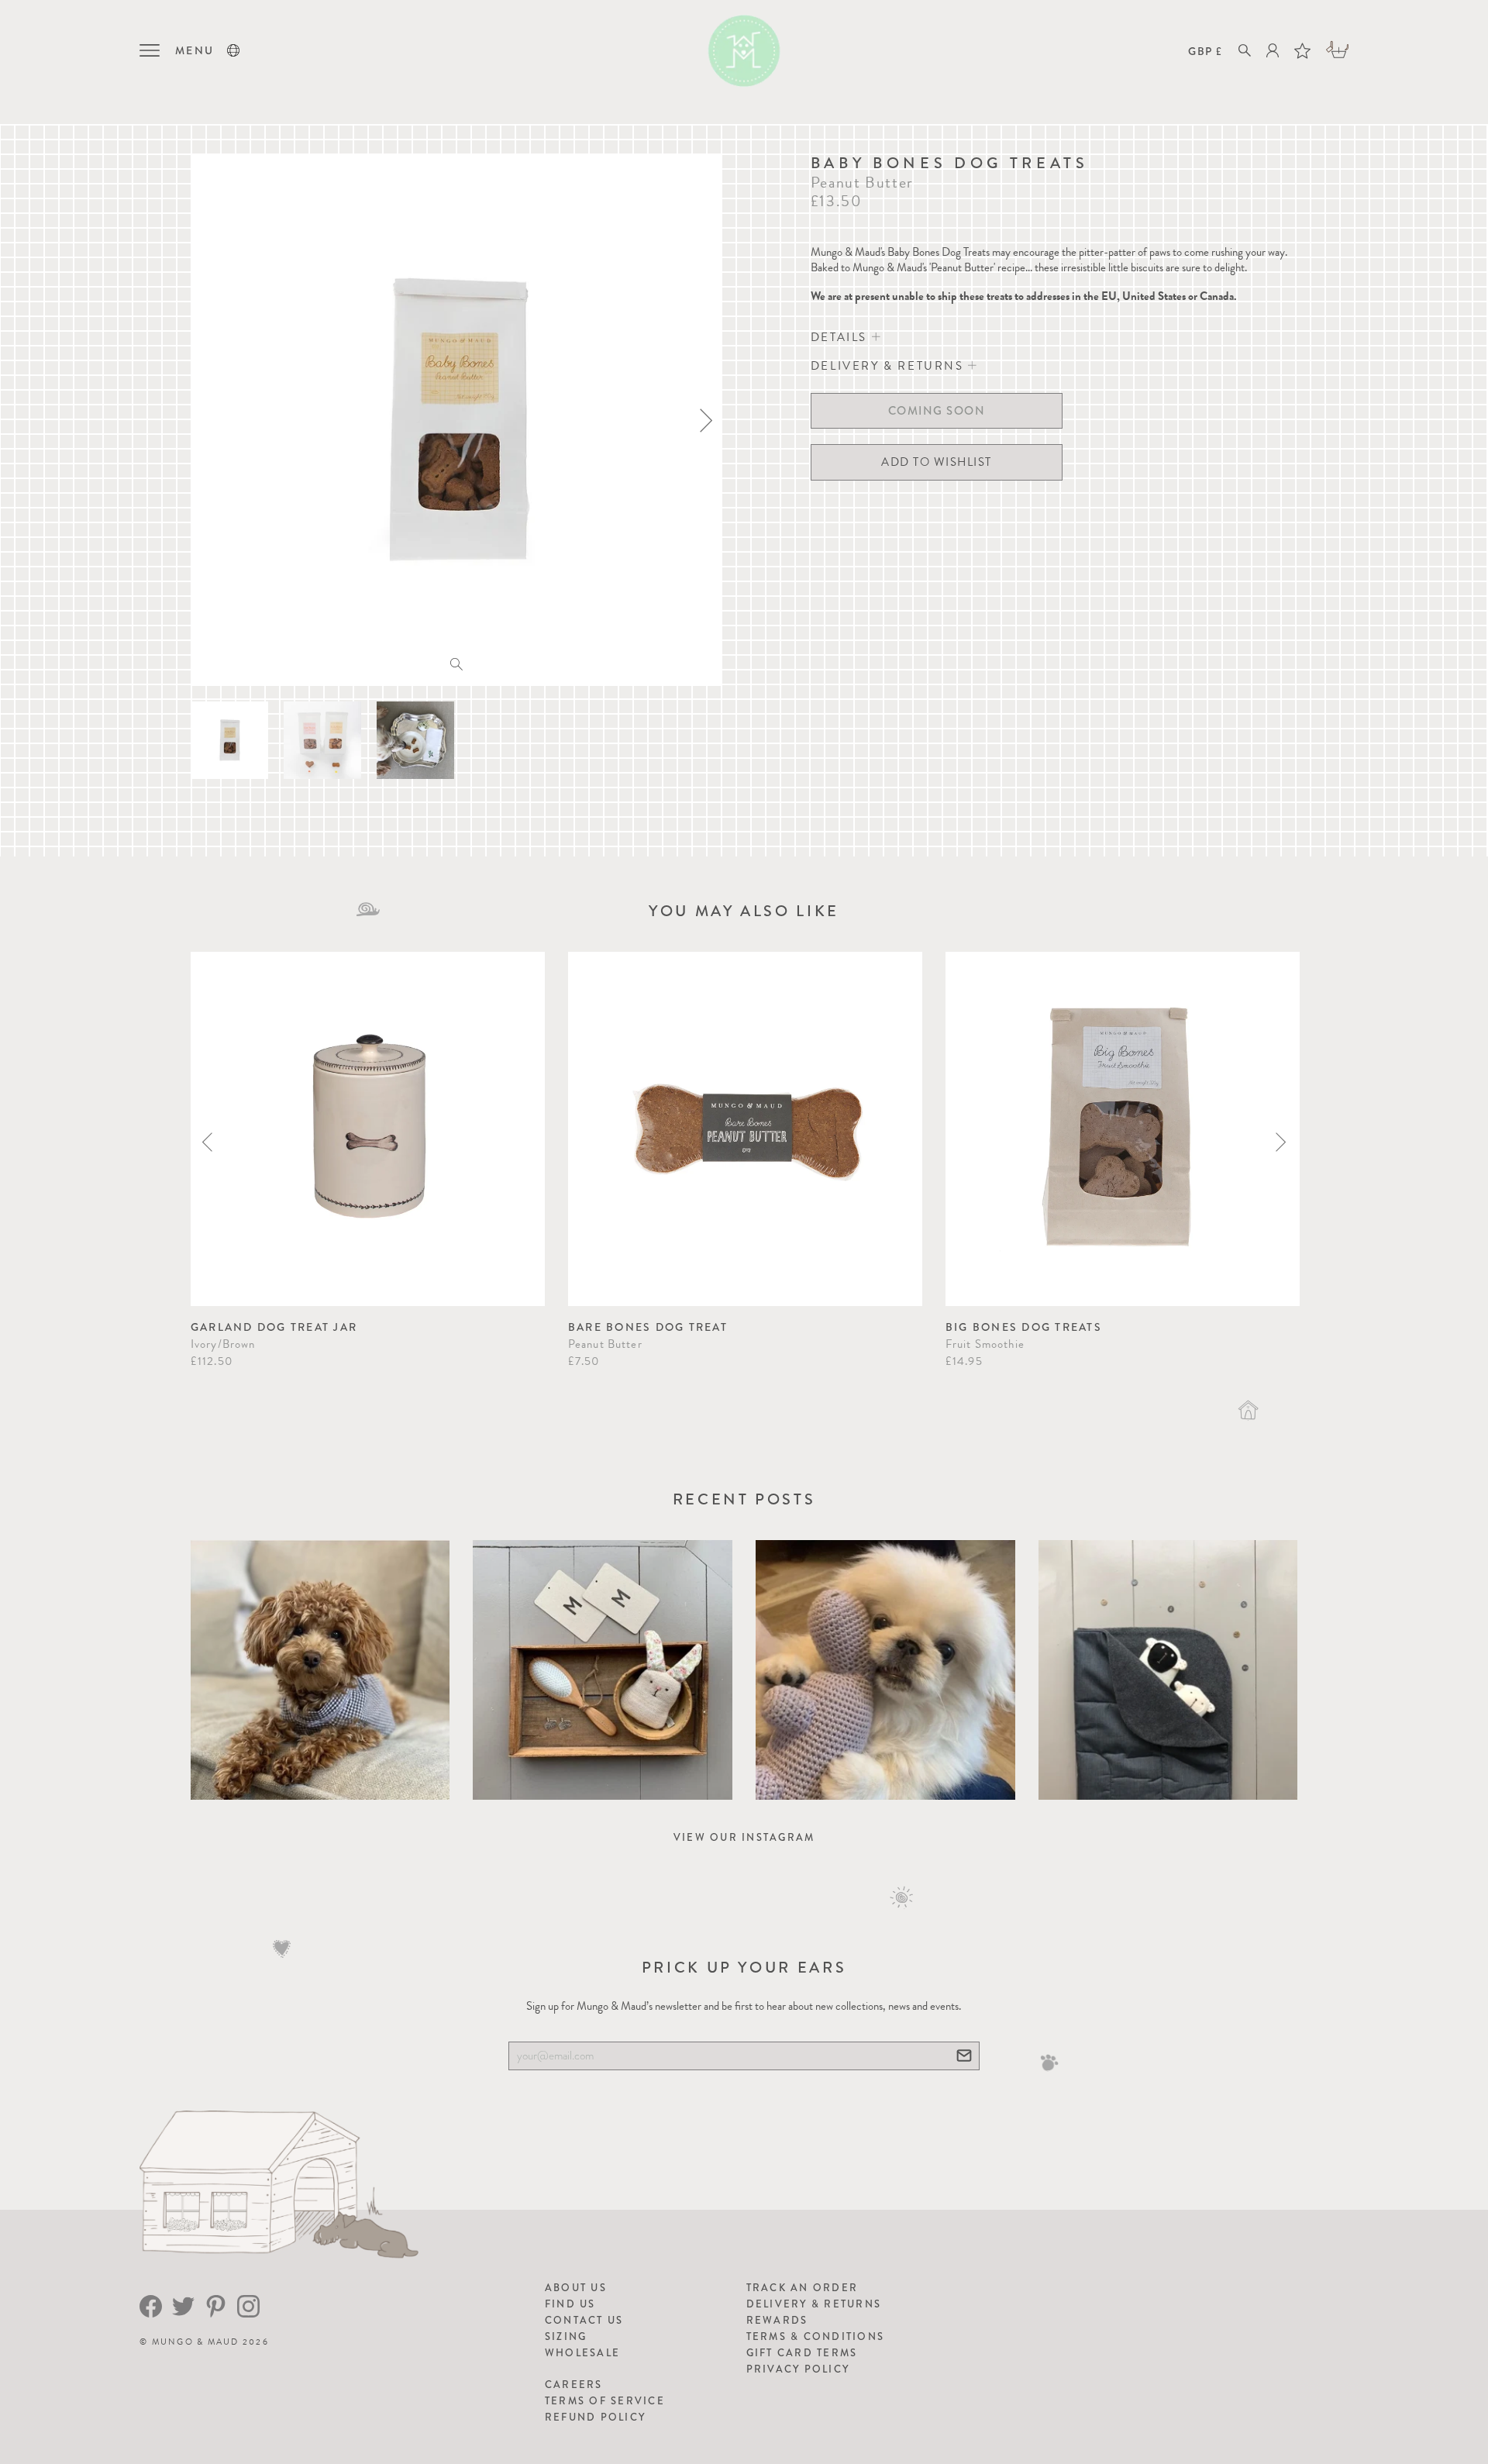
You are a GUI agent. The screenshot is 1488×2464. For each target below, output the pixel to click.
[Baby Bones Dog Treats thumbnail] (229, 740)
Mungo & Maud (196, 2342)
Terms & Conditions (816, 2336)
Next (1281, 1142)
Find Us (570, 2304)
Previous (207, 1142)
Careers (574, 2385)
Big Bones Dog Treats (1024, 1327)
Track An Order (803, 2288)
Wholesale (582, 2353)
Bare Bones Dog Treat (648, 1327)
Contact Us (584, 2320)
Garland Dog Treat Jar (274, 1327)
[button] (233, 50)
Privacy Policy (798, 2369)
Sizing (566, 2336)
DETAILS (841, 337)
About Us (576, 2288)
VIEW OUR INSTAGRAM (744, 1837)
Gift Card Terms (802, 2353)
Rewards (777, 2320)
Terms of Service (605, 2401)
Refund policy (595, 2417)
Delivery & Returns (814, 2304)
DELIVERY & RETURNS (889, 366)
